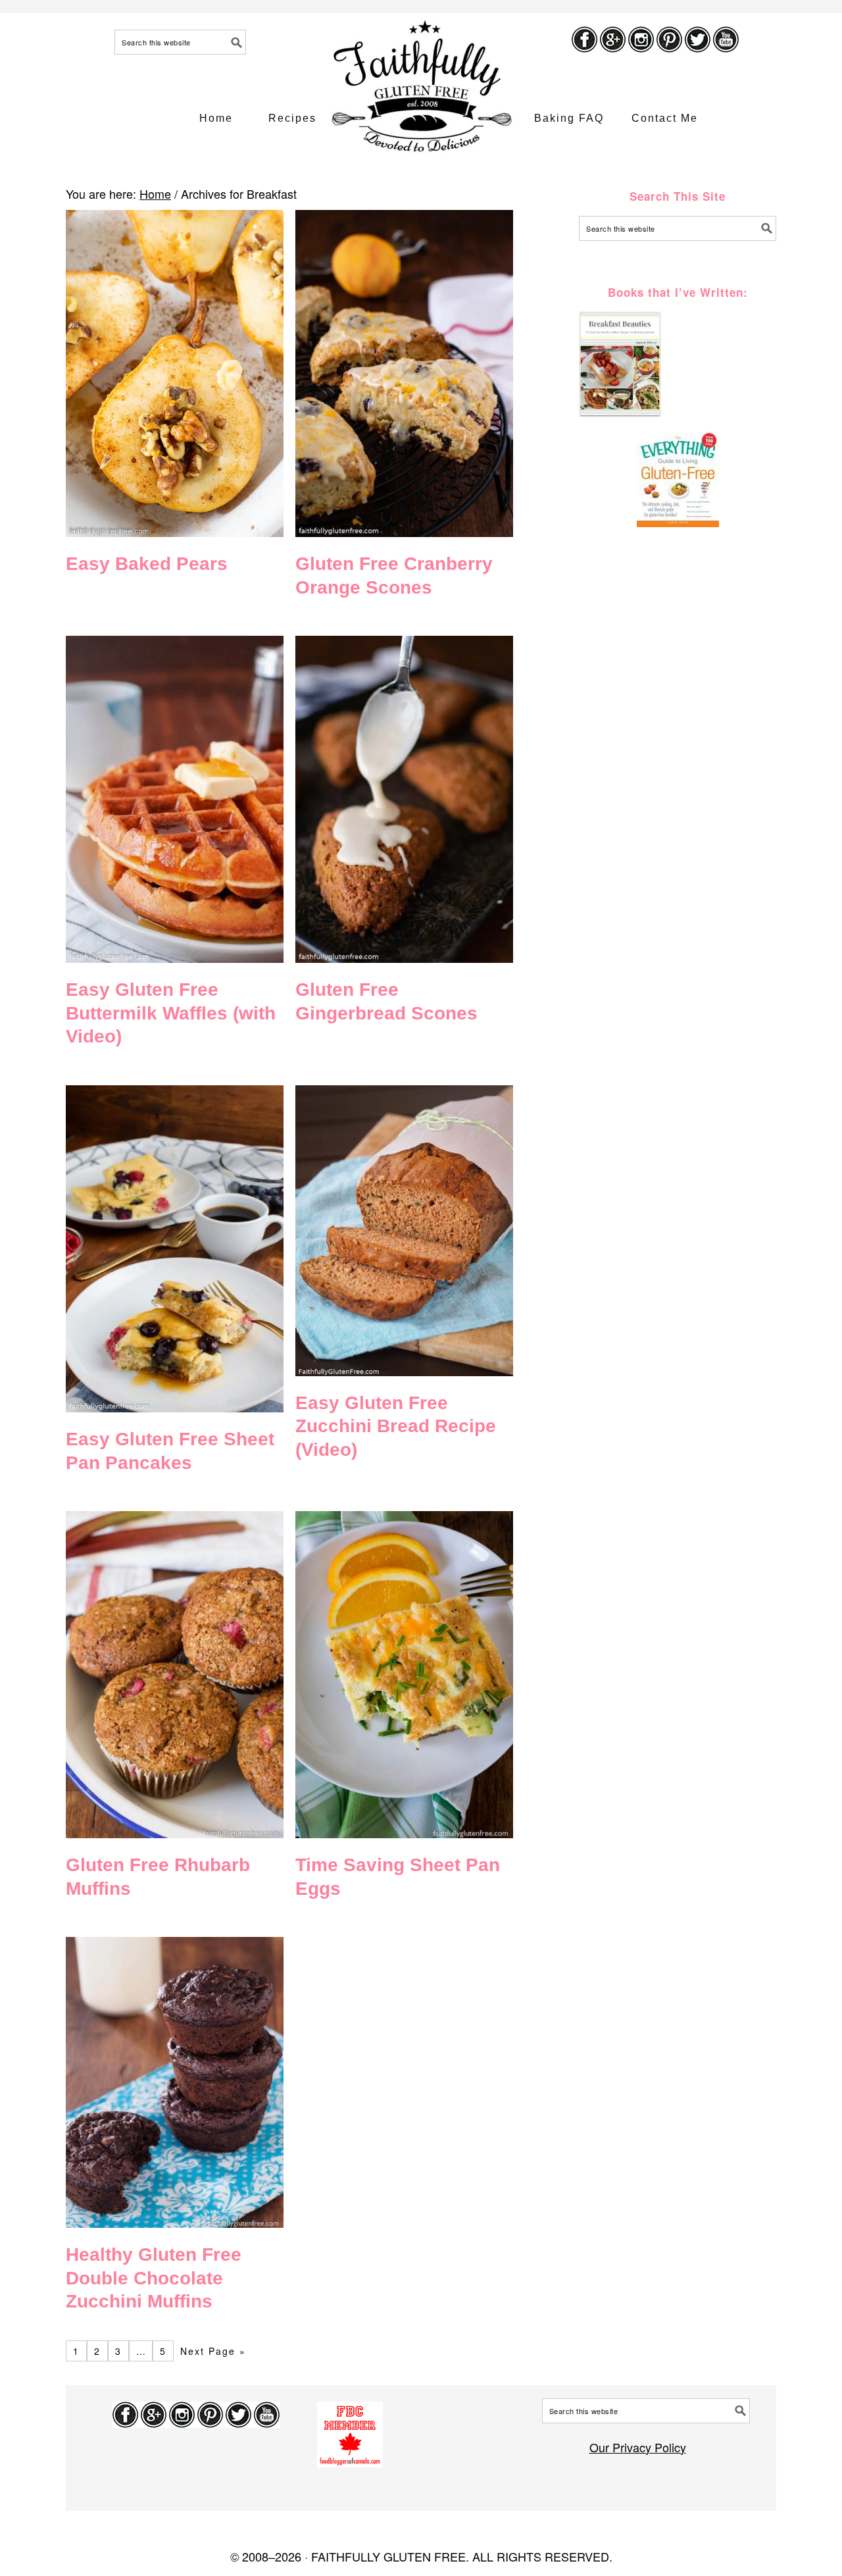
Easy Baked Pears (147, 564)
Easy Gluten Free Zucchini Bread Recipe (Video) (396, 1426)
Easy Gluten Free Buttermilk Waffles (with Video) (171, 1013)
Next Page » (213, 2351)
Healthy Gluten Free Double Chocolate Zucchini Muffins (154, 2278)
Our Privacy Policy (638, 2447)
